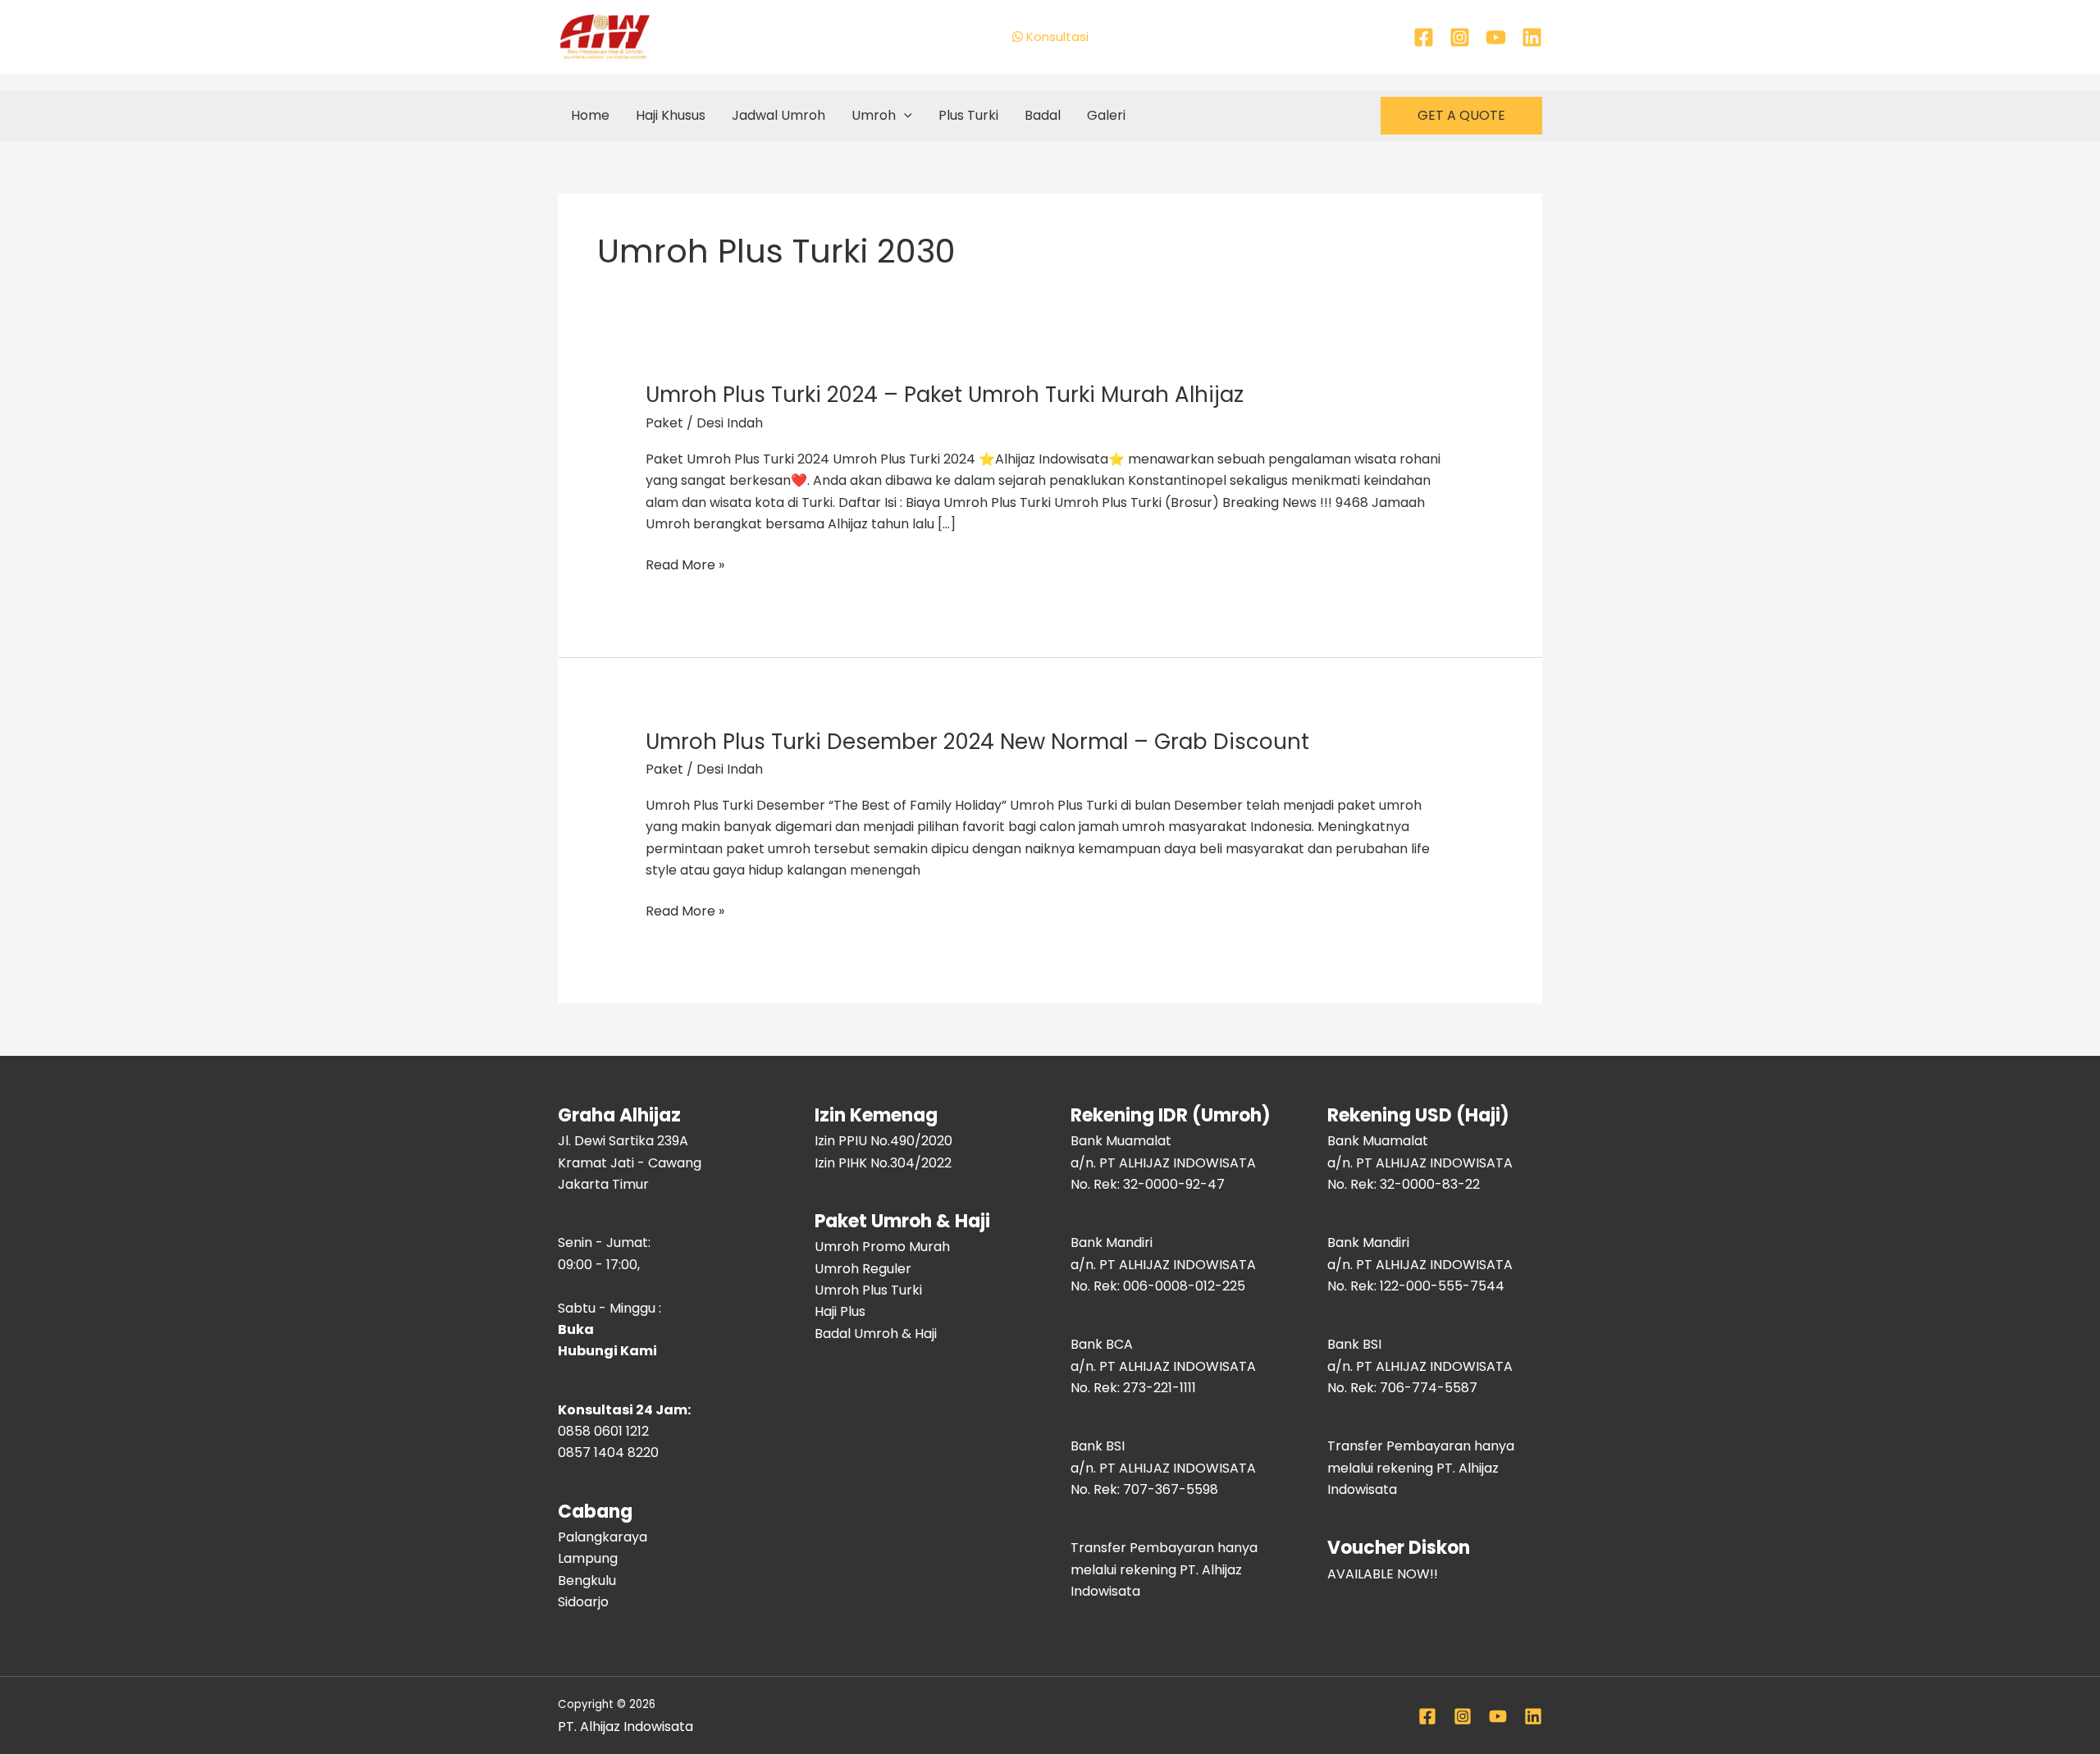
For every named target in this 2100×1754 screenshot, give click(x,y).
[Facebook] (1424, 37)
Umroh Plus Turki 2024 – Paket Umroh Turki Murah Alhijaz (945, 395)
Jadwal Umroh (778, 115)
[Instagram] (1460, 37)
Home (590, 115)
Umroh (874, 115)
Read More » (685, 565)
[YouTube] (1496, 37)
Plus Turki (968, 115)
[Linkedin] (1532, 37)
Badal (1043, 115)
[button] (904, 116)
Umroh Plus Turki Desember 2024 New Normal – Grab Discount (977, 742)
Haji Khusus (671, 115)
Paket (664, 423)
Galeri (1106, 115)
